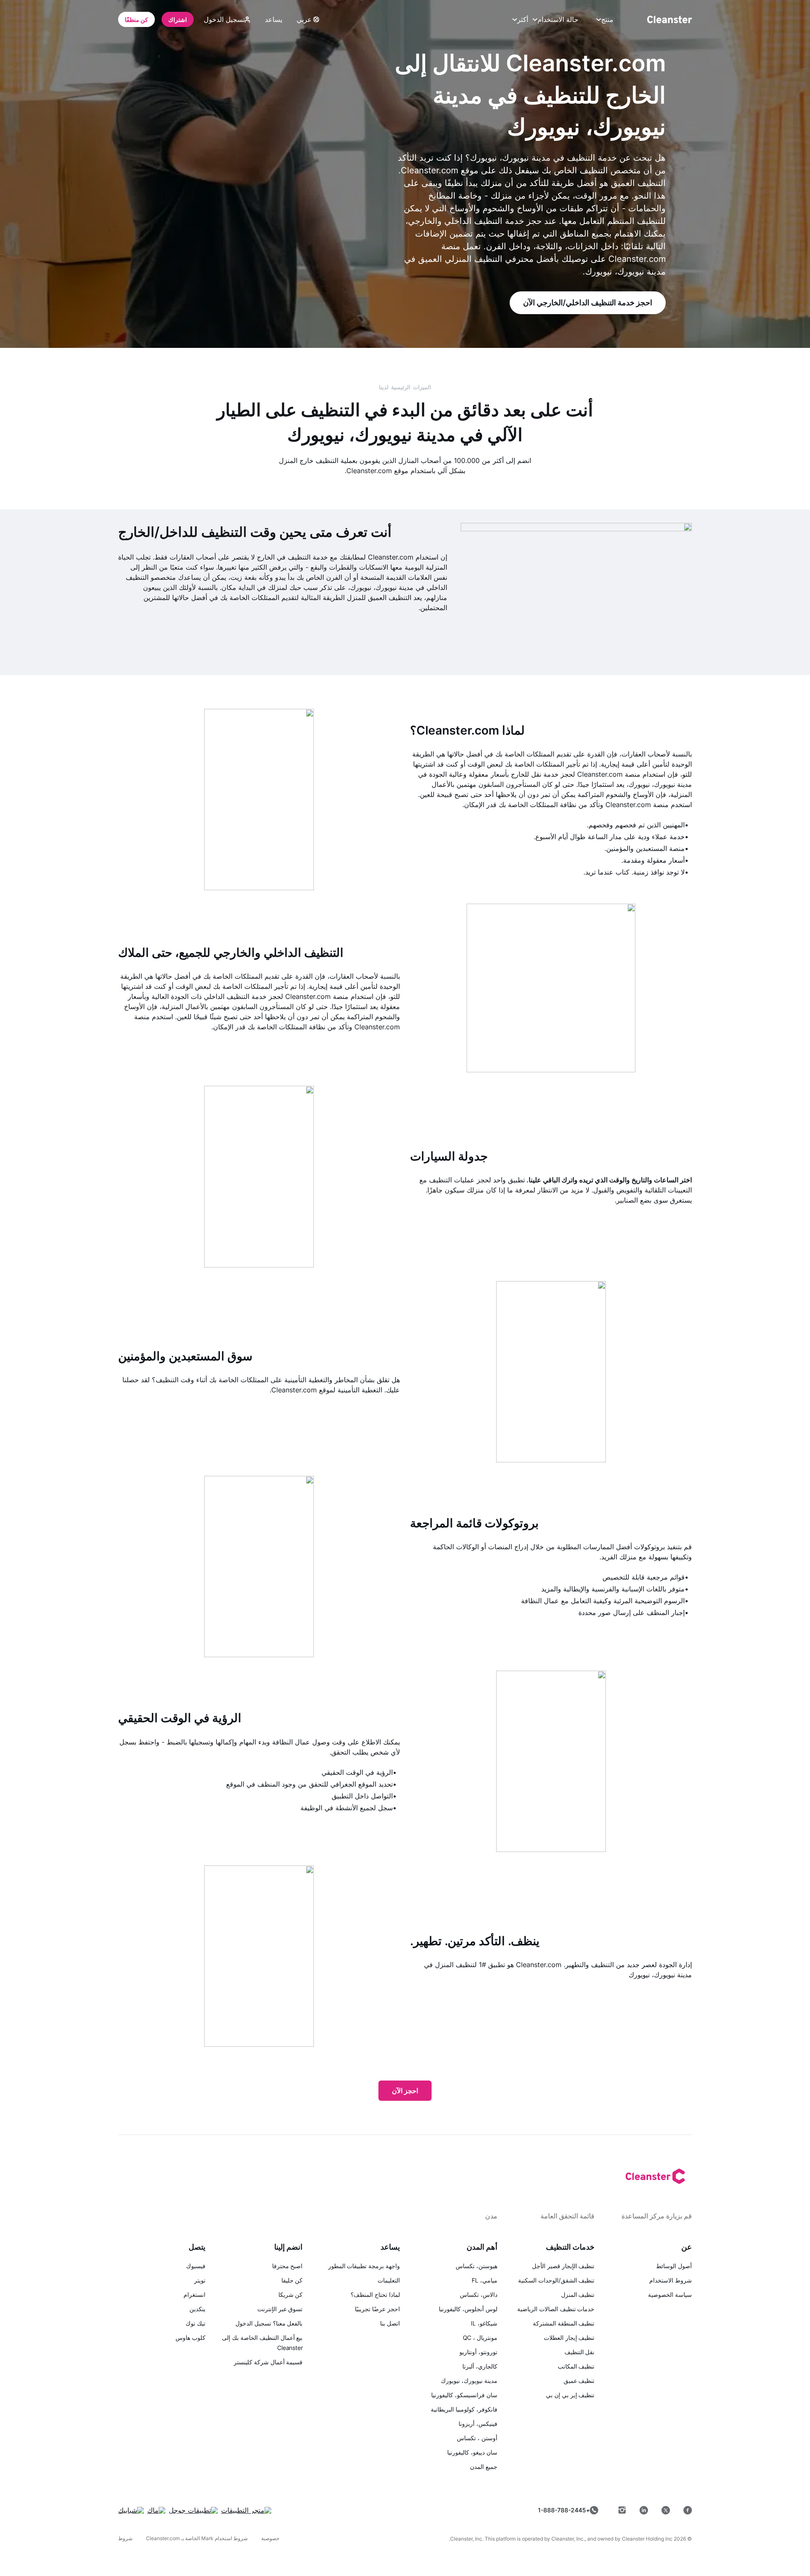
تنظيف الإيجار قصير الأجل (563, 2266)
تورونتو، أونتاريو (478, 2352)
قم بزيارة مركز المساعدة (657, 2216)
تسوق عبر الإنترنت (280, 2309)
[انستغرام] (622, 2510)
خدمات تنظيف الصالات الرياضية (556, 2309)
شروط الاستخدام (671, 2280)
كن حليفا (292, 2280)
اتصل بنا (390, 2323)
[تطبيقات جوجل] (193, 2510)
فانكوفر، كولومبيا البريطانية (464, 2409)
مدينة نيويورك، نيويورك (469, 2381)
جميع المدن (484, 2467)
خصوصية (270, 2538)
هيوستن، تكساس (477, 2266)
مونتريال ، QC (480, 2338)
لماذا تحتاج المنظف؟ (375, 2295)
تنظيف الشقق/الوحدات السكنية (556, 2280)
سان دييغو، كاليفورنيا (472, 2452)
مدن (491, 2216)
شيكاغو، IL (484, 2323)
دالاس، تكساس (479, 2295)
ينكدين (197, 2309)
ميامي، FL (484, 2280)
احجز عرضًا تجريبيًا (377, 2309)
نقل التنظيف (580, 2352)
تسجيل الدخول (224, 19)
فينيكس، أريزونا (478, 2424)
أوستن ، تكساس (477, 2438)
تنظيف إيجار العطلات (569, 2338)
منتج (607, 19)
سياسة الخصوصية (670, 2295)
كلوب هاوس (190, 2338)
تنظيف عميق (579, 2381)
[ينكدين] (644, 2510)
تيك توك (196, 2323)
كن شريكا (291, 2295)
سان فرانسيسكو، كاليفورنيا (464, 2395)
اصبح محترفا (288, 2266)
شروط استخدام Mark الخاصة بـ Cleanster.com (197, 2538)
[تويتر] (666, 2510)
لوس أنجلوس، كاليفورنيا (468, 2309)
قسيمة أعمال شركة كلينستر (268, 2362)
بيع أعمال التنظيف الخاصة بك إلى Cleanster (262, 2343)
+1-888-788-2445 (564, 2510)
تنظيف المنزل (578, 2295)
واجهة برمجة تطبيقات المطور (364, 2266)
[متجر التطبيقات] (246, 2510)
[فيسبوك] (688, 2510)
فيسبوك (196, 2266)
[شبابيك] (131, 2510)
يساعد (274, 19)
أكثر (523, 19)
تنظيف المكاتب (576, 2366)
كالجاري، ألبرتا (480, 2366)
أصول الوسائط (674, 2266)
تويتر (200, 2280)
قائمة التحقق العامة (567, 2216)
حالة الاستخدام (558, 19)
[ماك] (156, 2510)
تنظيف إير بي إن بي (570, 2395)
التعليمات (389, 2280)
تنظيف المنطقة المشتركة (564, 2323)
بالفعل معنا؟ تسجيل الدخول (269, 2323)
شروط (125, 2538)
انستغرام (194, 2295)
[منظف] (670, 19)
